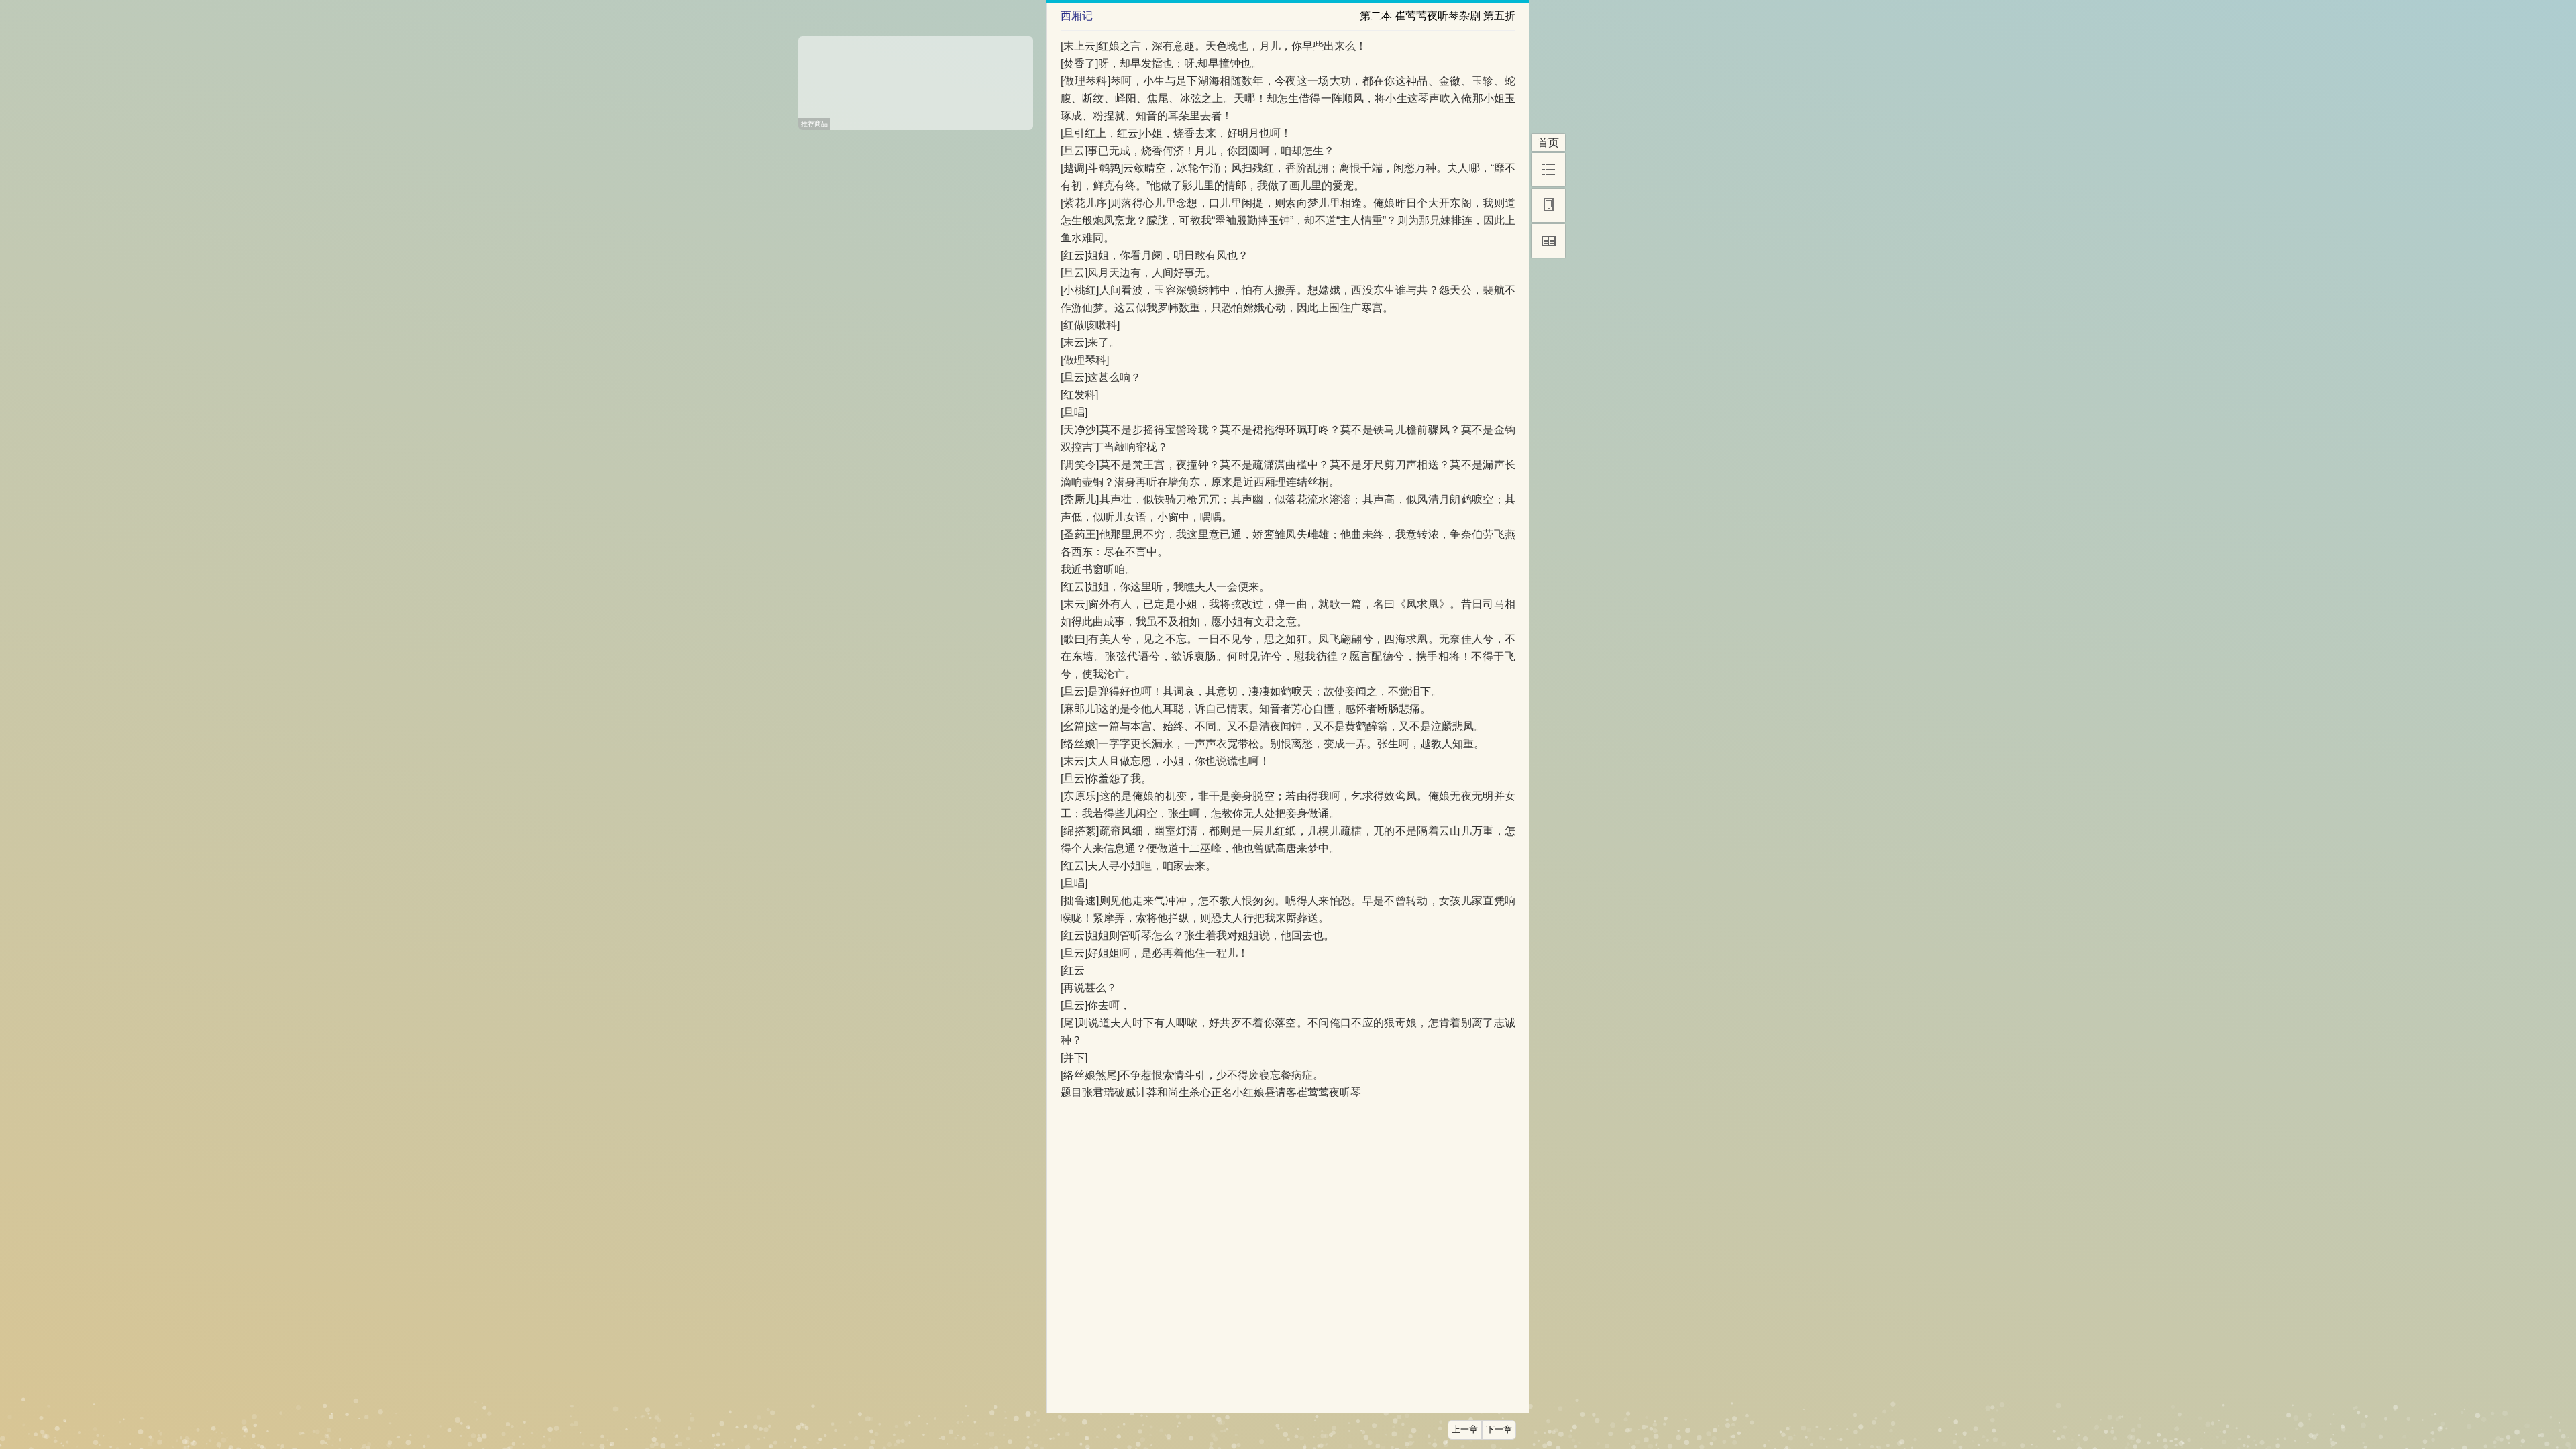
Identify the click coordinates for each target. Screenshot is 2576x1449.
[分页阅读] (1548, 241)
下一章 (1499, 1430)
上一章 (1465, 1430)
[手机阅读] (1548, 205)
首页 (1548, 143)
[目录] (1548, 170)
